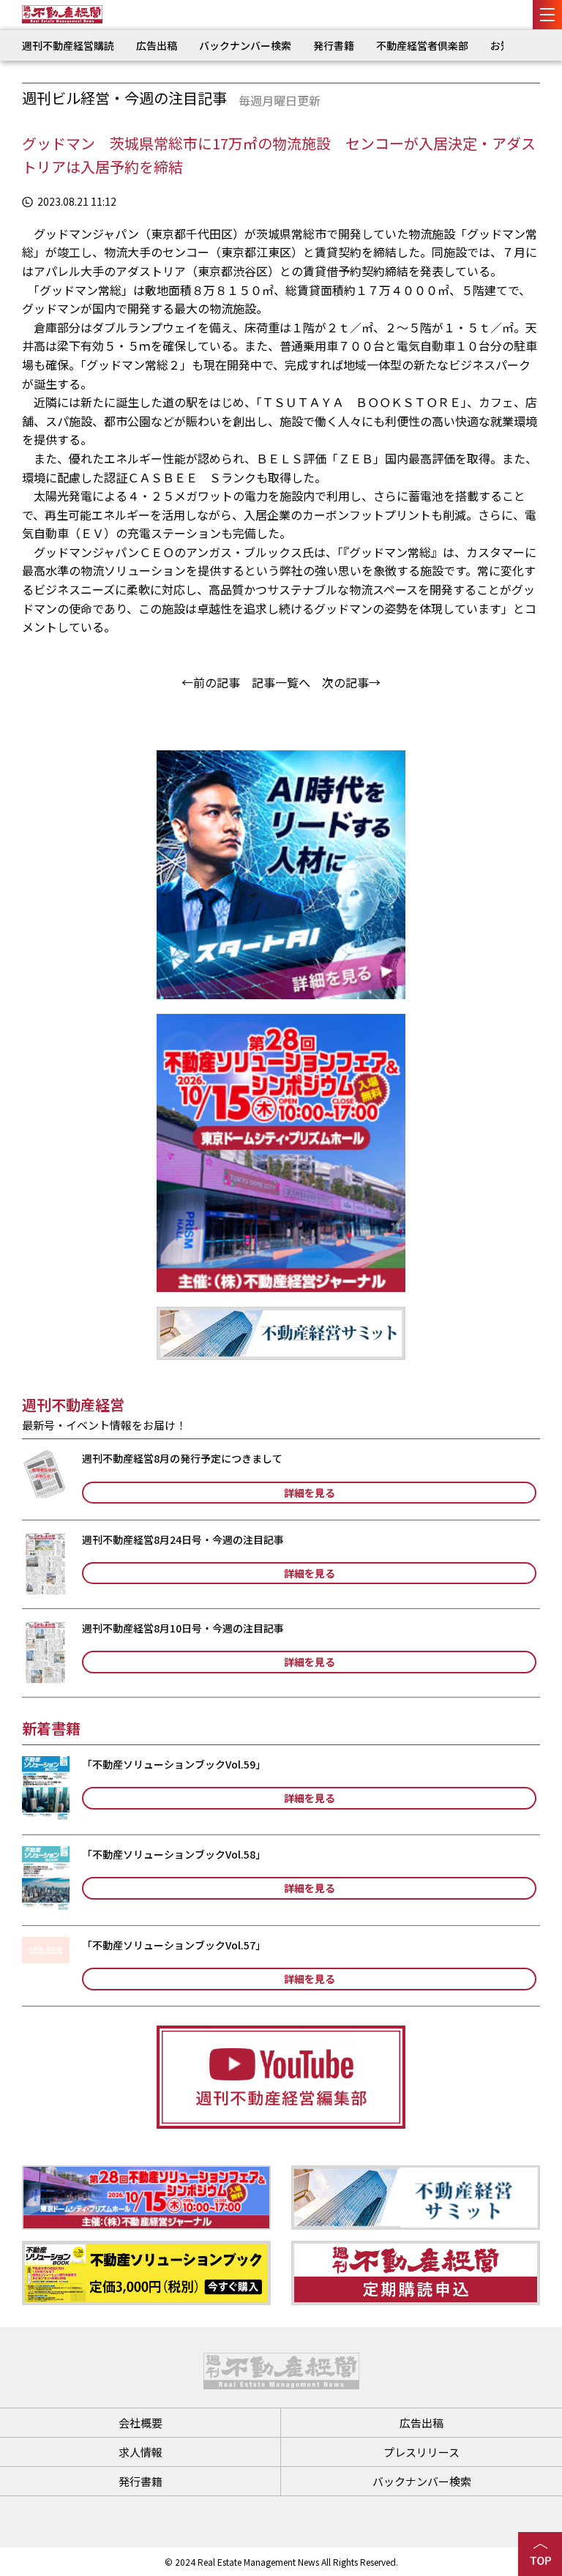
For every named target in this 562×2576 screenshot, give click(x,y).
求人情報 (140, 2452)
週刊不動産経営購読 (68, 45)
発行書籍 (334, 45)
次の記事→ (351, 682)
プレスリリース (421, 2452)
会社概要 (140, 2423)
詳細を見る (310, 1493)
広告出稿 (157, 45)
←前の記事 (211, 682)
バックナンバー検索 (245, 45)
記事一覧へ (281, 682)
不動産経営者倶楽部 (422, 45)
